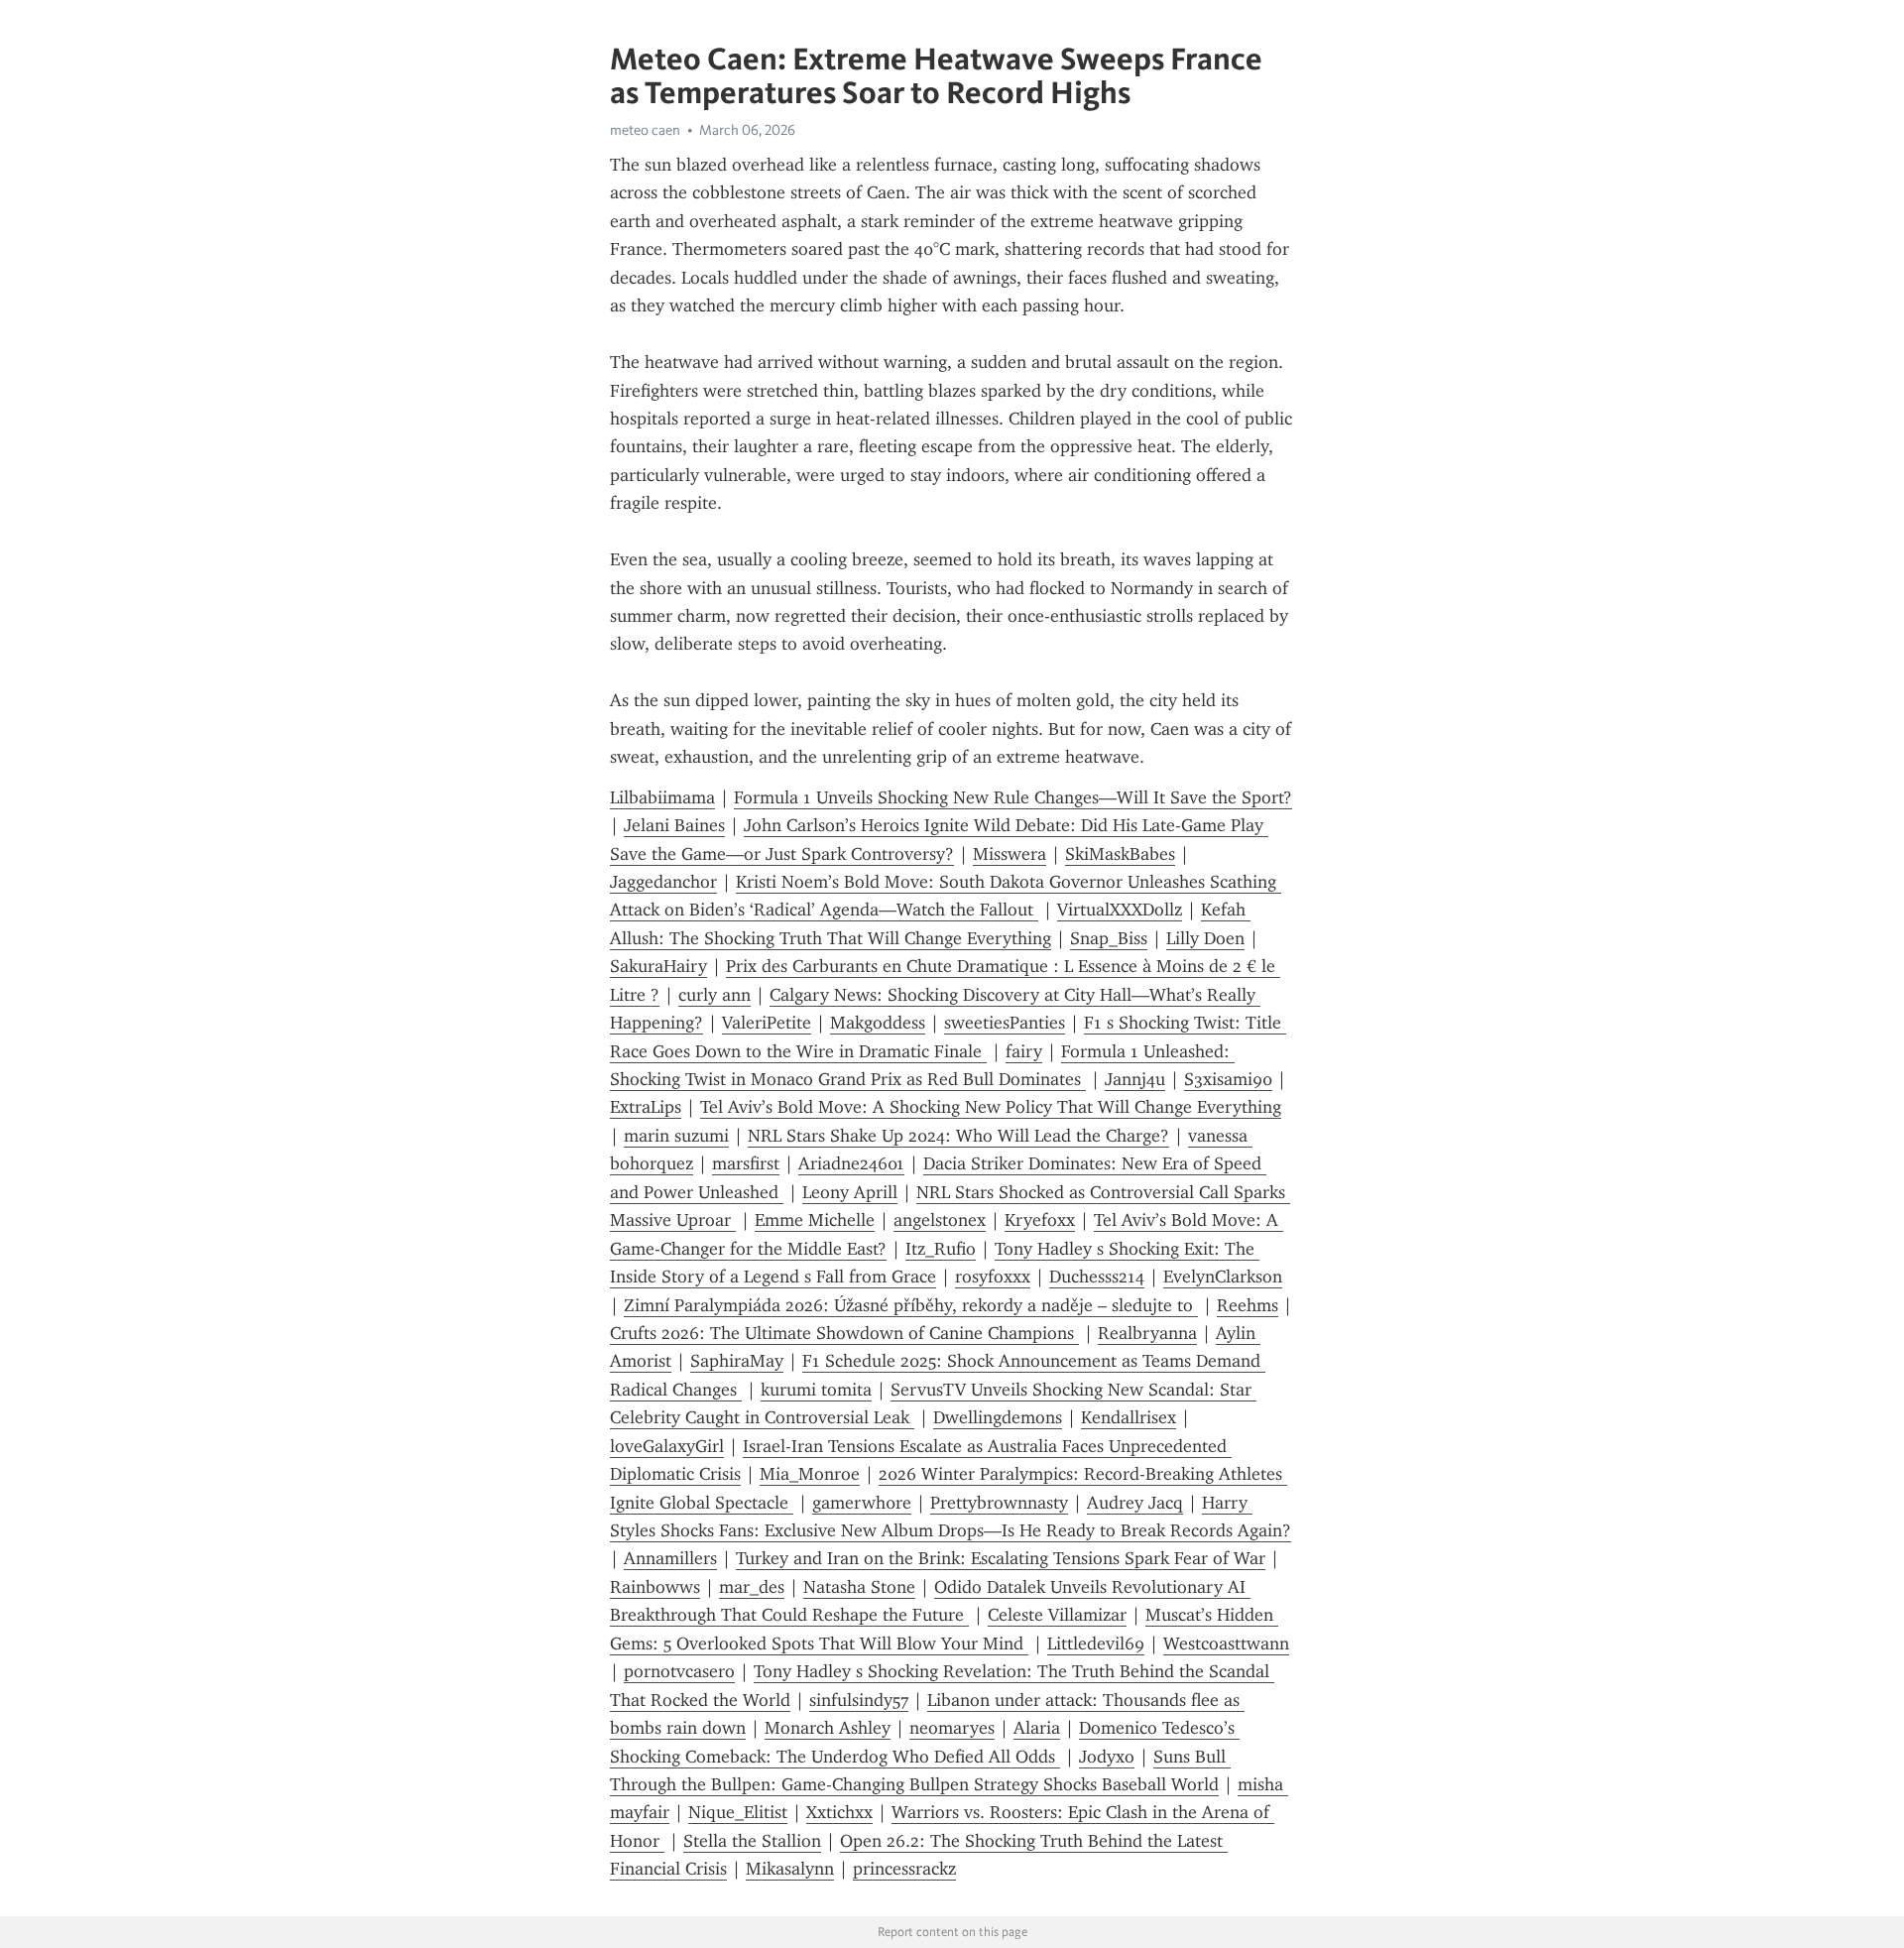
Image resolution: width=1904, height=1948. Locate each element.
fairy (1024, 1051)
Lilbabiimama (662, 797)
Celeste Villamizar (1057, 1615)
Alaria (1037, 1728)
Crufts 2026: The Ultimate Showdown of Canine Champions (844, 1333)
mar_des (752, 1587)
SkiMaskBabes (1120, 854)
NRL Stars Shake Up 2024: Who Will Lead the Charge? (958, 1136)
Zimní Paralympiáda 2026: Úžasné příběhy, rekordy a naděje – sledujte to (911, 1305)
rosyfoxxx (993, 1277)
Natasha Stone (859, 1587)
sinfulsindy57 (859, 1700)
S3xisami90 (1228, 1079)
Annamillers (670, 1558)
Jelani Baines (674, 825)
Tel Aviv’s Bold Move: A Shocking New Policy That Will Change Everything (991, 1107)
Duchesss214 (1097, 1277)
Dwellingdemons (998, 1417)
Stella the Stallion (752, 1841)
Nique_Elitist (738, 1812)
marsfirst (746, 1163)
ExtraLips (646, 1107)
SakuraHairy (658, 966)
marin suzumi (676, 1136)
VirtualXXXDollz (1120, 910)
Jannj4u (1135, 1079)
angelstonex (940, 1220)
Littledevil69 (1096, 1644)
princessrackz (904, 1869)
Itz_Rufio (941, 1249)
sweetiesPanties (1005, 1023)
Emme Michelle (815, 1220)
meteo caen (645, 130)
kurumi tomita (816, 1390)
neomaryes (952, 1728)
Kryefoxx (1040, 1220)
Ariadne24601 (851, 1163)
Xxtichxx (839, 1812)
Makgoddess (878, 1023)
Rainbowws (655, 1587)
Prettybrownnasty (999, 1503)
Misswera (1010, 854)
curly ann (714, 995)
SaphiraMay (737, 1361)
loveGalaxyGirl (667, 1446)
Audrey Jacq (1135, 1503)
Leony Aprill (850, 1192)
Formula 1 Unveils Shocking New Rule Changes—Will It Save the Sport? (1013, 797)
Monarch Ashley (828, 1728)
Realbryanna (1147, 1333)
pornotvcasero (679, 1671)
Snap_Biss (1109, 938)
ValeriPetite (767, 1023)
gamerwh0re (862, 1503)
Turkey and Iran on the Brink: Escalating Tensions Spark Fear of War (1001, 1558)
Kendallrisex (1129, 1417)
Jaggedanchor (663, 882)
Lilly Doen (1205, 938)
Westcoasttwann (1226, 1644)
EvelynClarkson (1223, 1277)
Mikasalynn (790, 1869)
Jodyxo (1107, 1757)
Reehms (1248, 1305)
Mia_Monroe (810, 1474)
